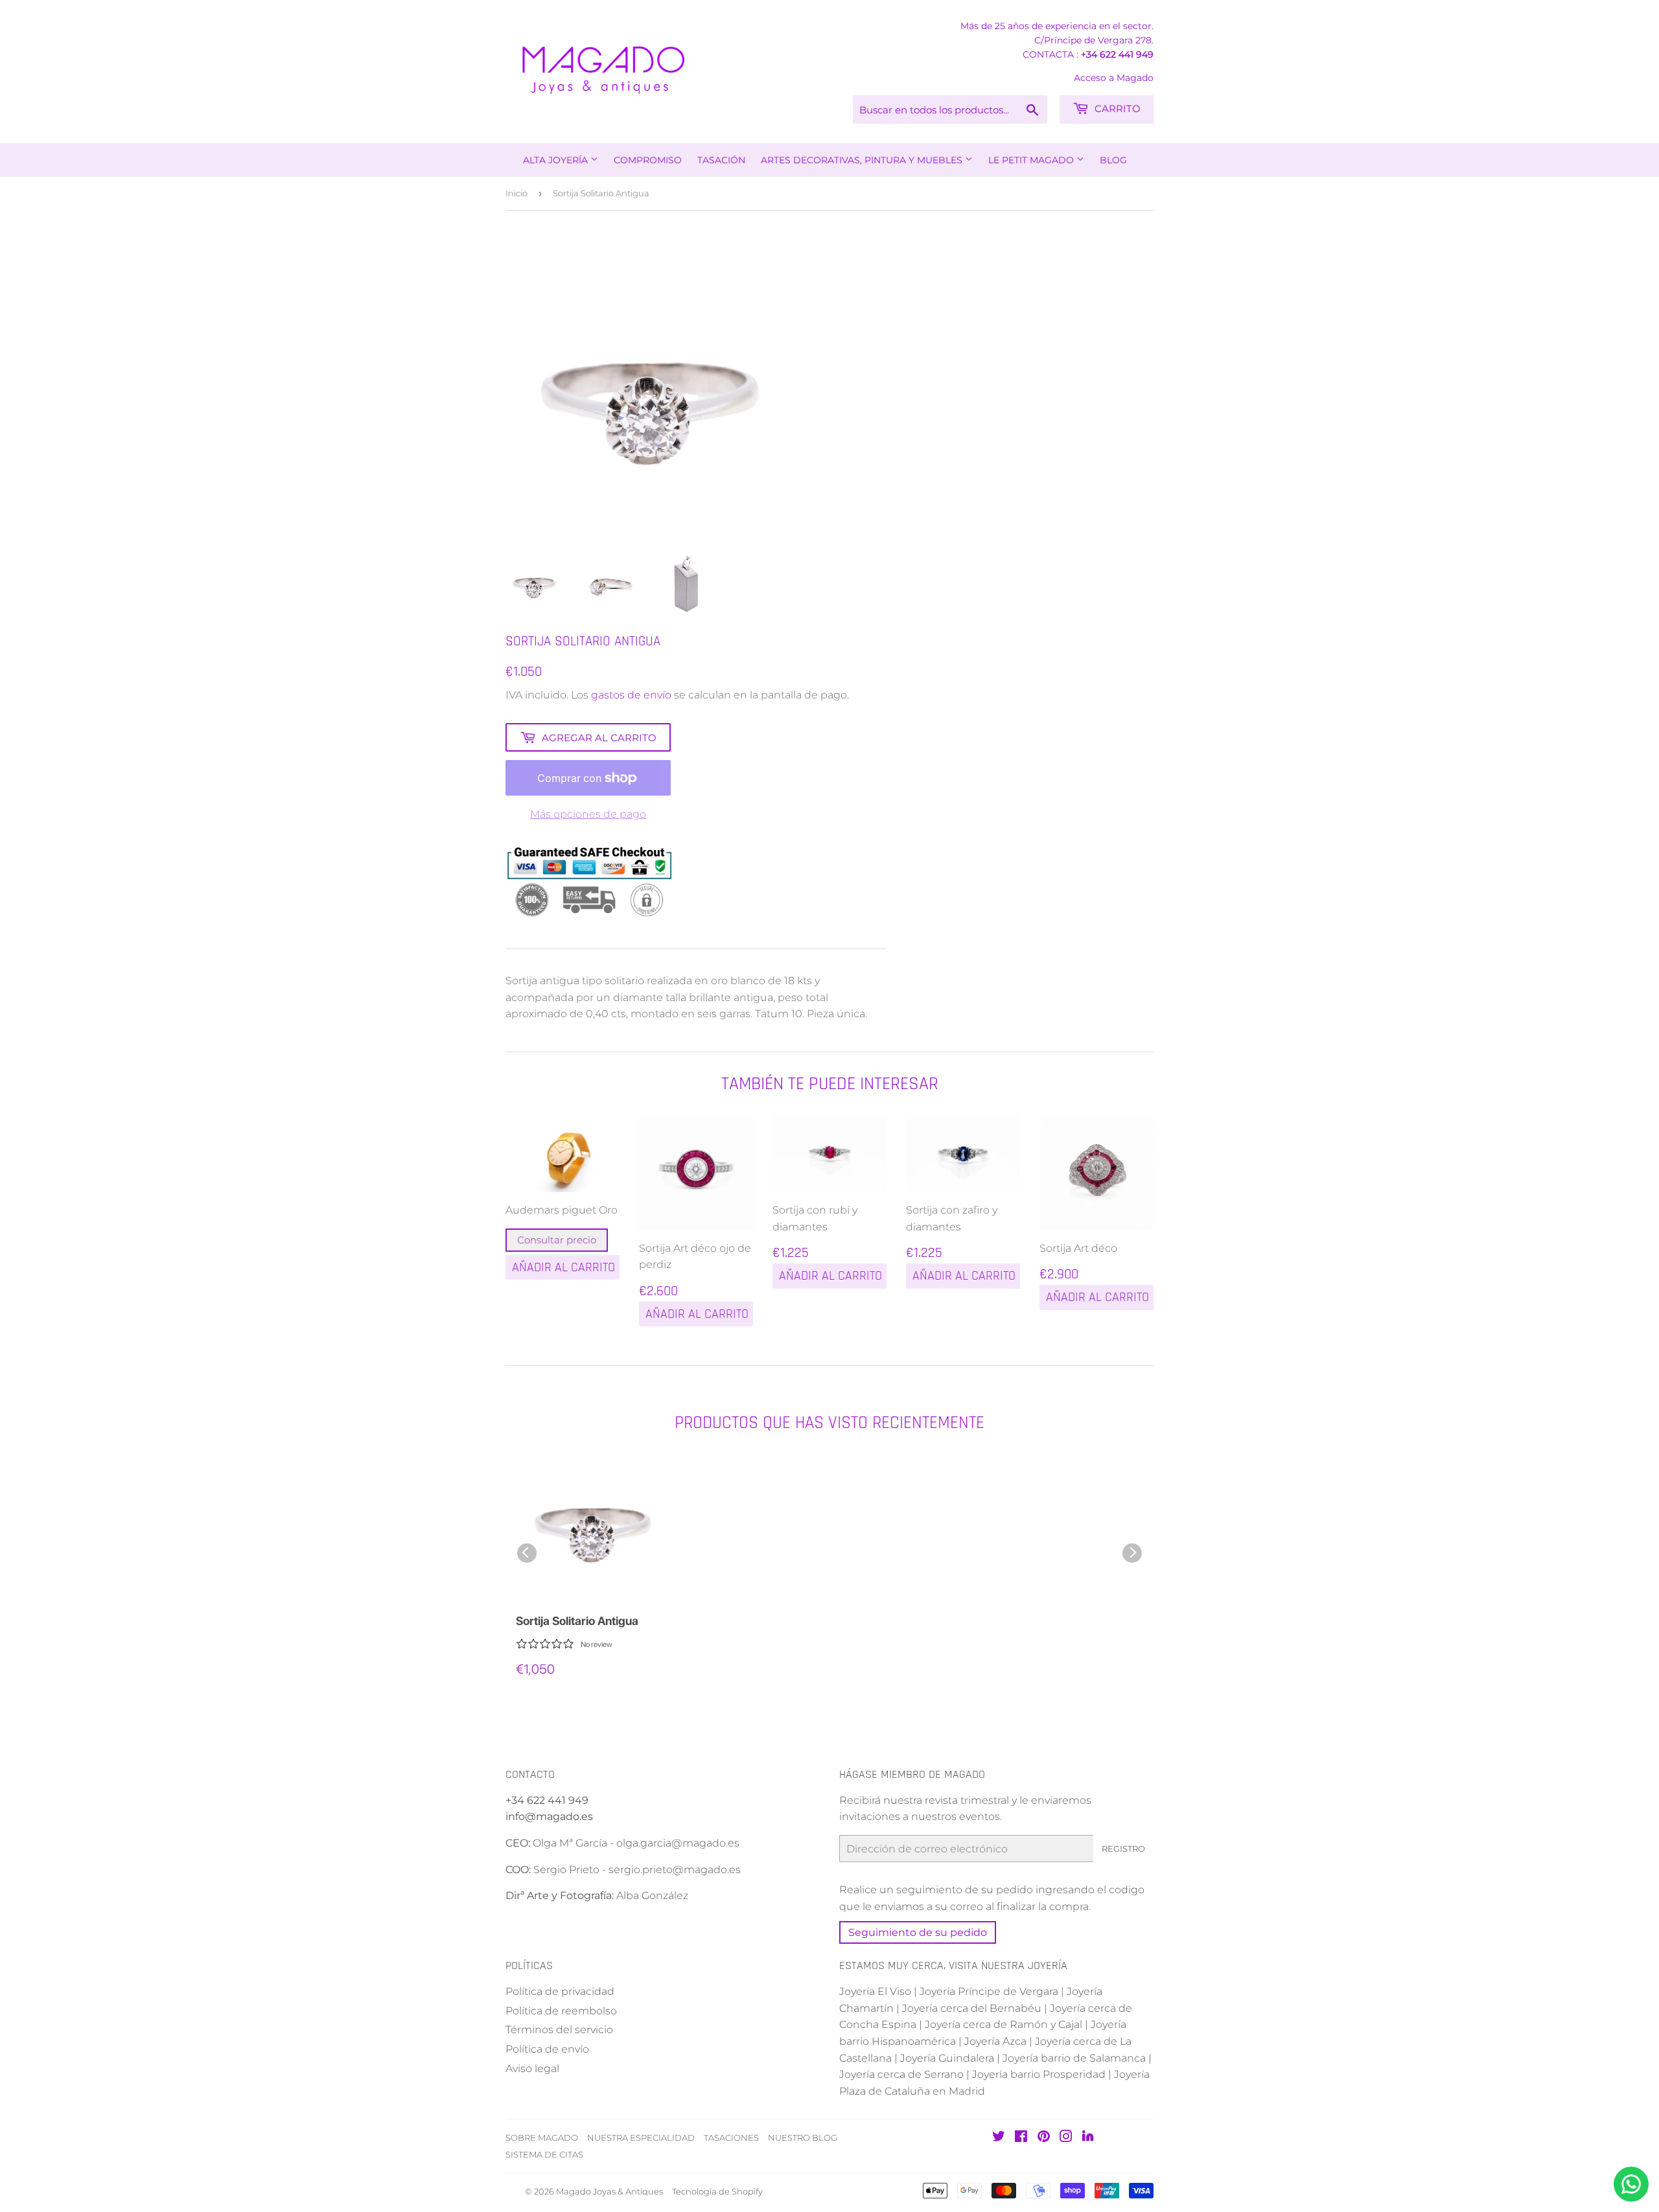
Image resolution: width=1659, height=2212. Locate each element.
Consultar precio (557, 1240)
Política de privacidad (560, 1991)
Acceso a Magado (1114, 78)
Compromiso (648, 160)
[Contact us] (1631, 2184)
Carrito (1116, 109)
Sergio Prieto (568, 1870)
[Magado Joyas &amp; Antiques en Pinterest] (1044, 2138)
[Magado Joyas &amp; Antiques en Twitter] (999, 2138)
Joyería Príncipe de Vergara (989, 1991)
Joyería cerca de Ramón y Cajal (1004, 2024)
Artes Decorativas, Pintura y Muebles (863, 160)
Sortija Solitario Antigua (577, 1621)
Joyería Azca (995, 2041)
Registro (1123, 1849)
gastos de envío (631, 695)
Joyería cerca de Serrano (901, 2074)
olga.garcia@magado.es (678, 1843)
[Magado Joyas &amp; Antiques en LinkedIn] (1088, 2138)
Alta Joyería (557, 160)
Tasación (721, 160)
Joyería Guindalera (947, 2058)
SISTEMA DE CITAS (544, 2154)
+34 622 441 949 (1117, 54)
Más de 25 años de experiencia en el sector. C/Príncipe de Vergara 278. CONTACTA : (1057, 40)
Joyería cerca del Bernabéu (972, 2008)
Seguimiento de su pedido (918, 1932)
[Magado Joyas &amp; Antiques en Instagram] (1066, 2138)
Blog (1113, 160)
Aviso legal (532, 2068)
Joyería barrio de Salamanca (1074, 2058)
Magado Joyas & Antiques (609, 2191)
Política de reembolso (561, 2011)
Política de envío (547, 2049)
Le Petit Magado (1032, 160)
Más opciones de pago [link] (588, 814)
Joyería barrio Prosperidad (1039, 2074)
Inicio (516, 193)
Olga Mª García (570, 1843)
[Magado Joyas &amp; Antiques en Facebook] (1021, 2138)
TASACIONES (731, 2137)
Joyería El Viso (875, 1991)
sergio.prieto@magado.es (675, 1870)
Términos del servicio (559, 2030)
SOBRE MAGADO (542, 2137)
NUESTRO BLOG (803, 2137)
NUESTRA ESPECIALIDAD (641, 2137)
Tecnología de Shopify (717, 2191)
